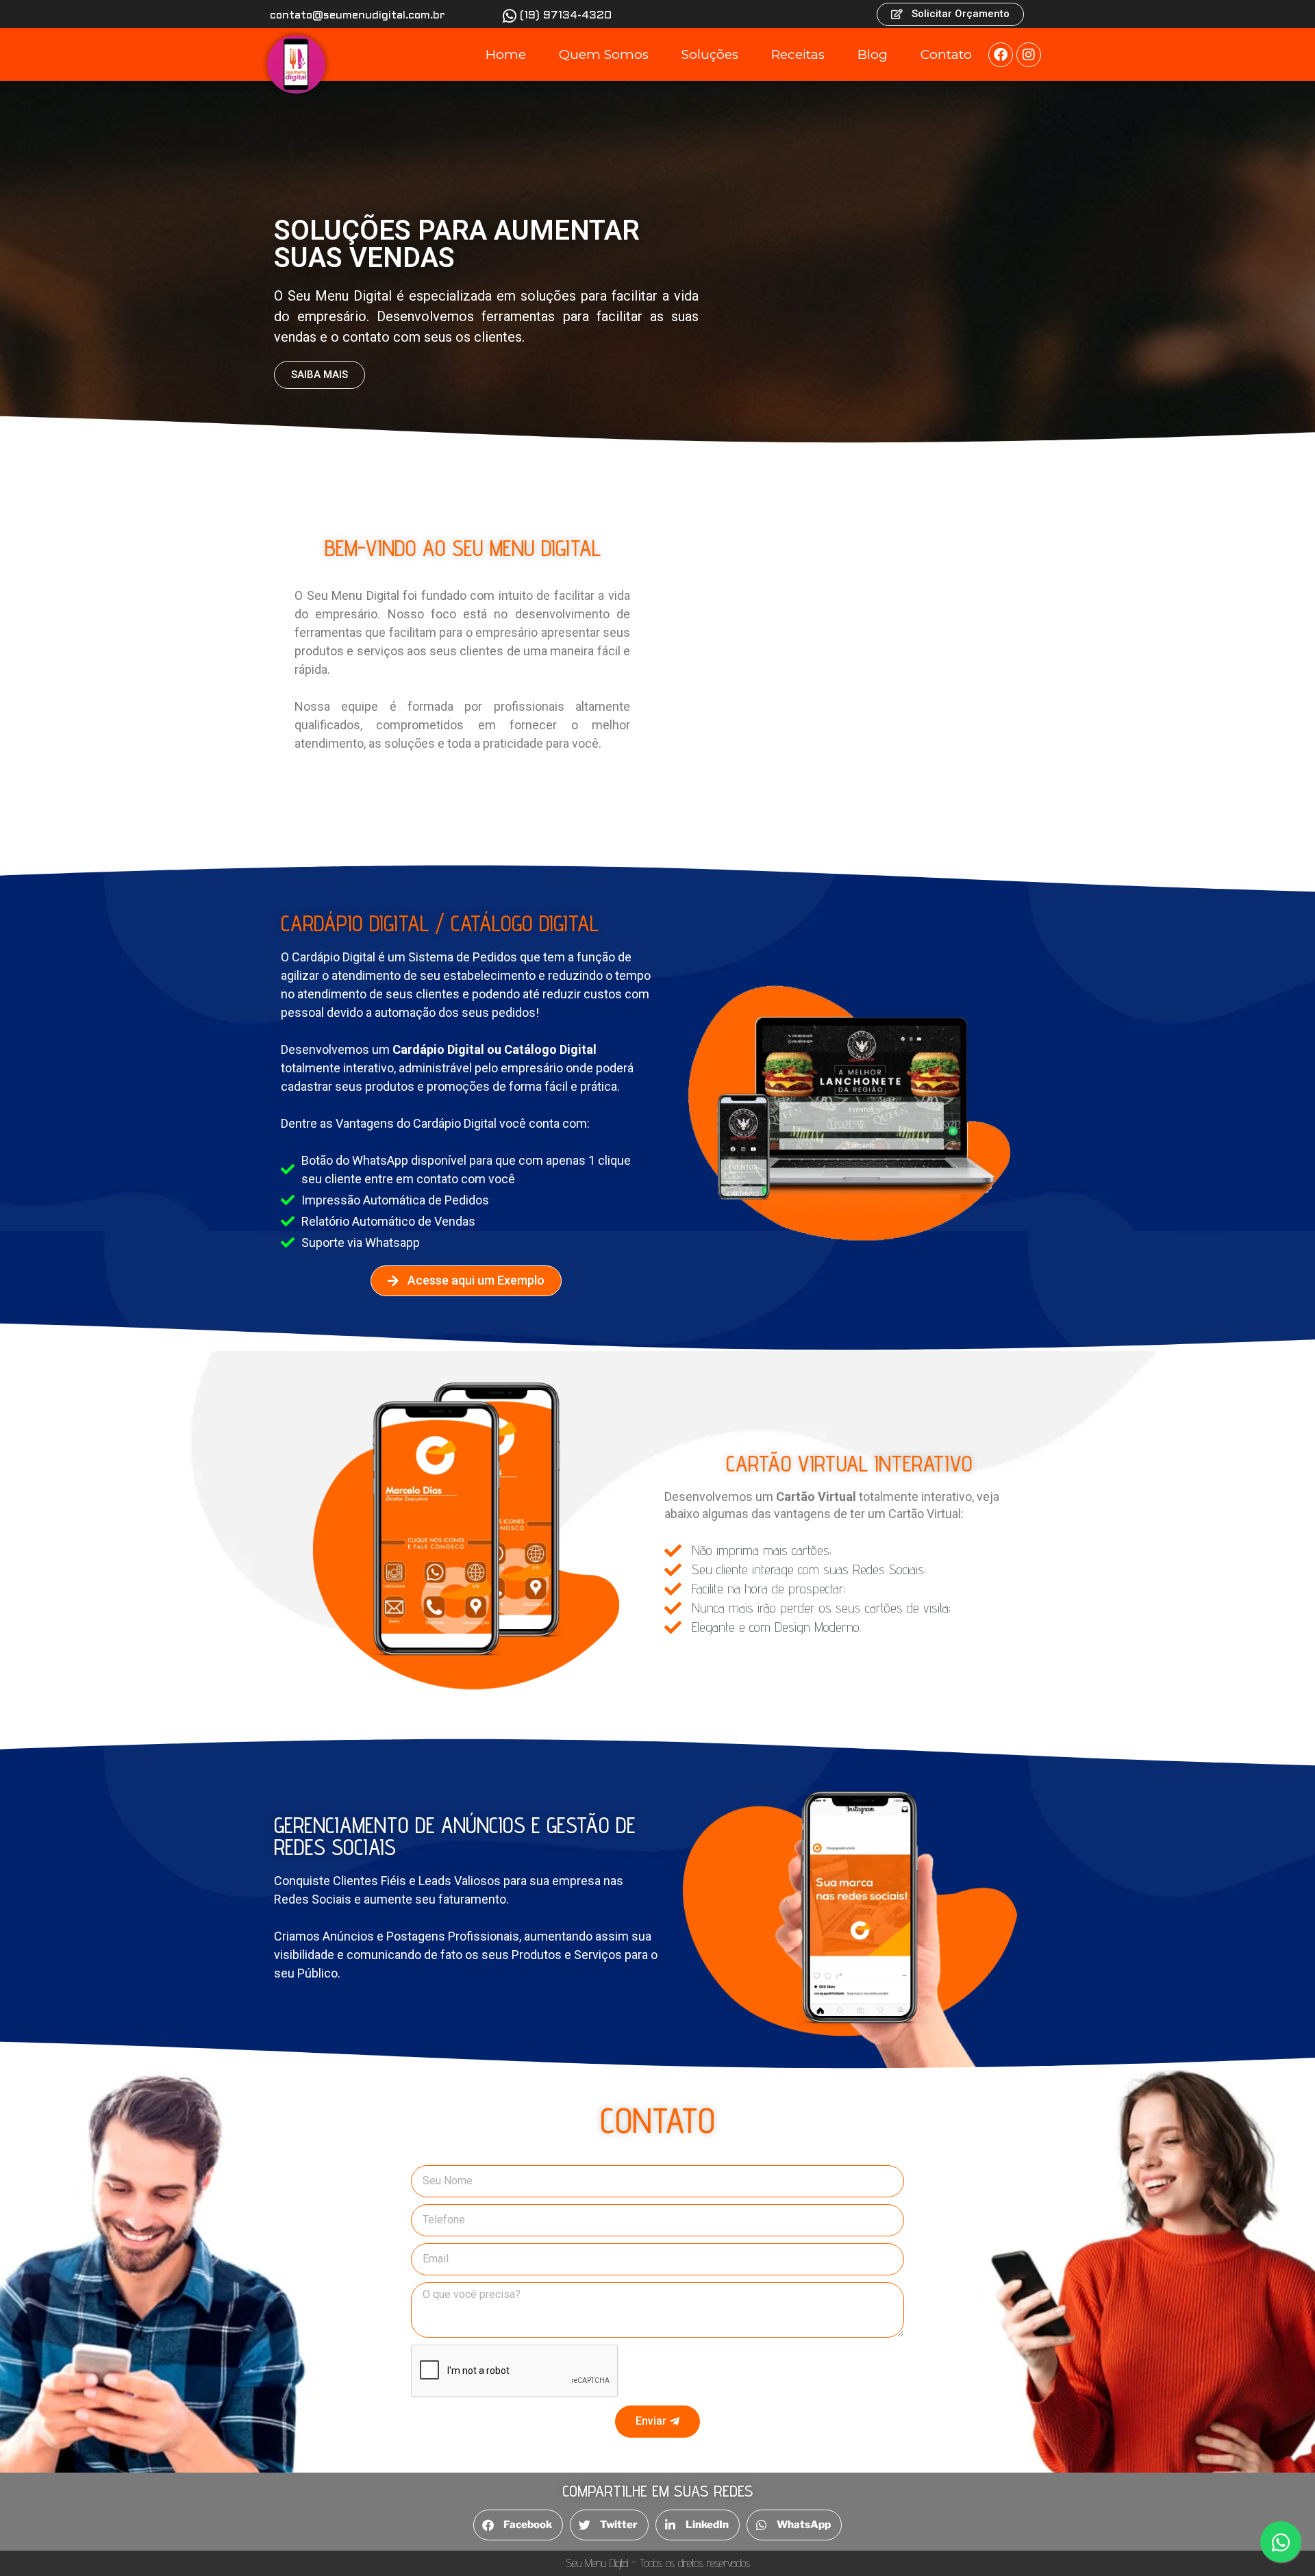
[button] (518, 2525)
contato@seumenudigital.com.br (358, 15)
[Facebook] (1001, 55)
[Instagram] (1029, 55)
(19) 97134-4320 (566, 15)
